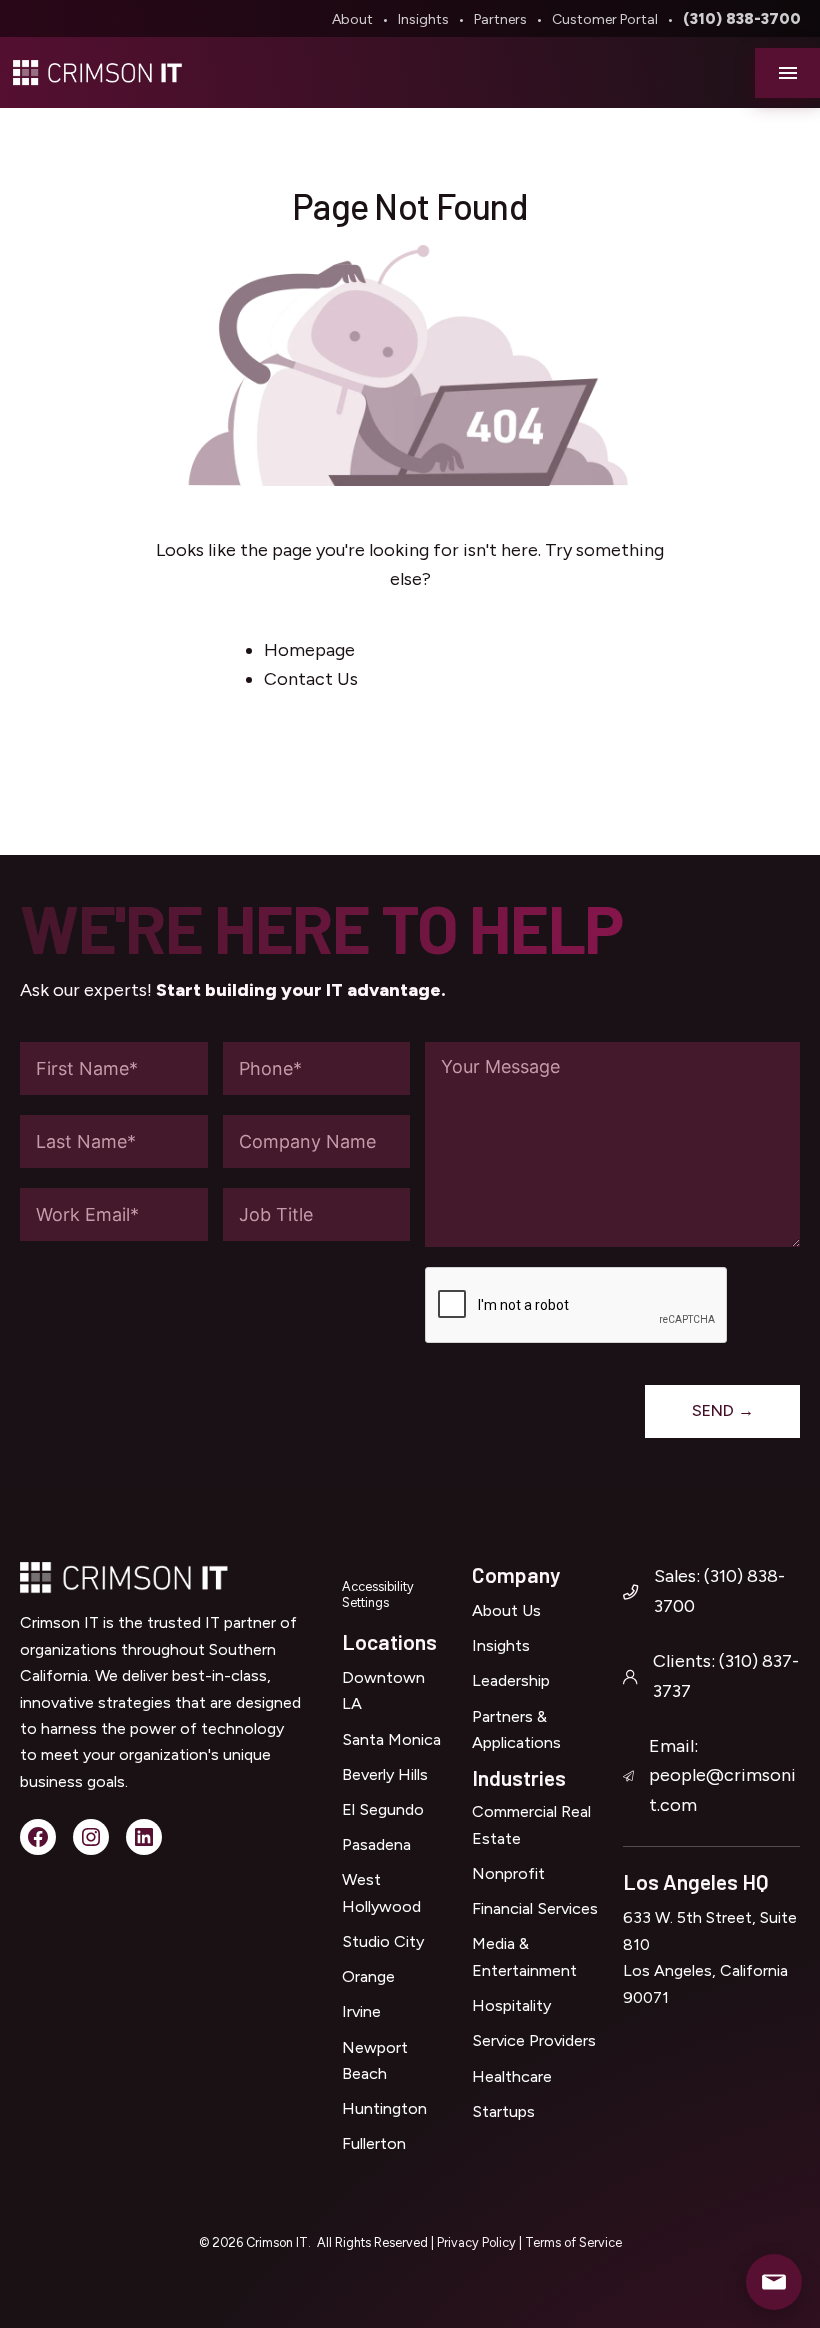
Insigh (493, 1645)
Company (516, 1574)
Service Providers (534, 2040)
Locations (389, 1641)
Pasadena (376, 1844)
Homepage (309, 650)
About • (363, 19)
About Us (506, 1610)
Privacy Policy (478, 2242)
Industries (519, 1777)
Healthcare (512, 2076)
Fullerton (374, 2143)
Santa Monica (391, 1739)
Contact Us (311, 679)
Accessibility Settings (378, 1594)
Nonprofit (508, 1873)
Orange (368, 1976)
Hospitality (511, 2005)
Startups (503, 2111)
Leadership (511, 1680)
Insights (423, 19)
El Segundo (383, 1809)
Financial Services (535, 1908)
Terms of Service (573, 2242)
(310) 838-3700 (742, 18)
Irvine (361, 2011)
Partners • (511, 19)
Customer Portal (605, 19)
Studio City (383, 1941)
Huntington (384, 2108)
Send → (723, 1410)
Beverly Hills (385, 1774)
